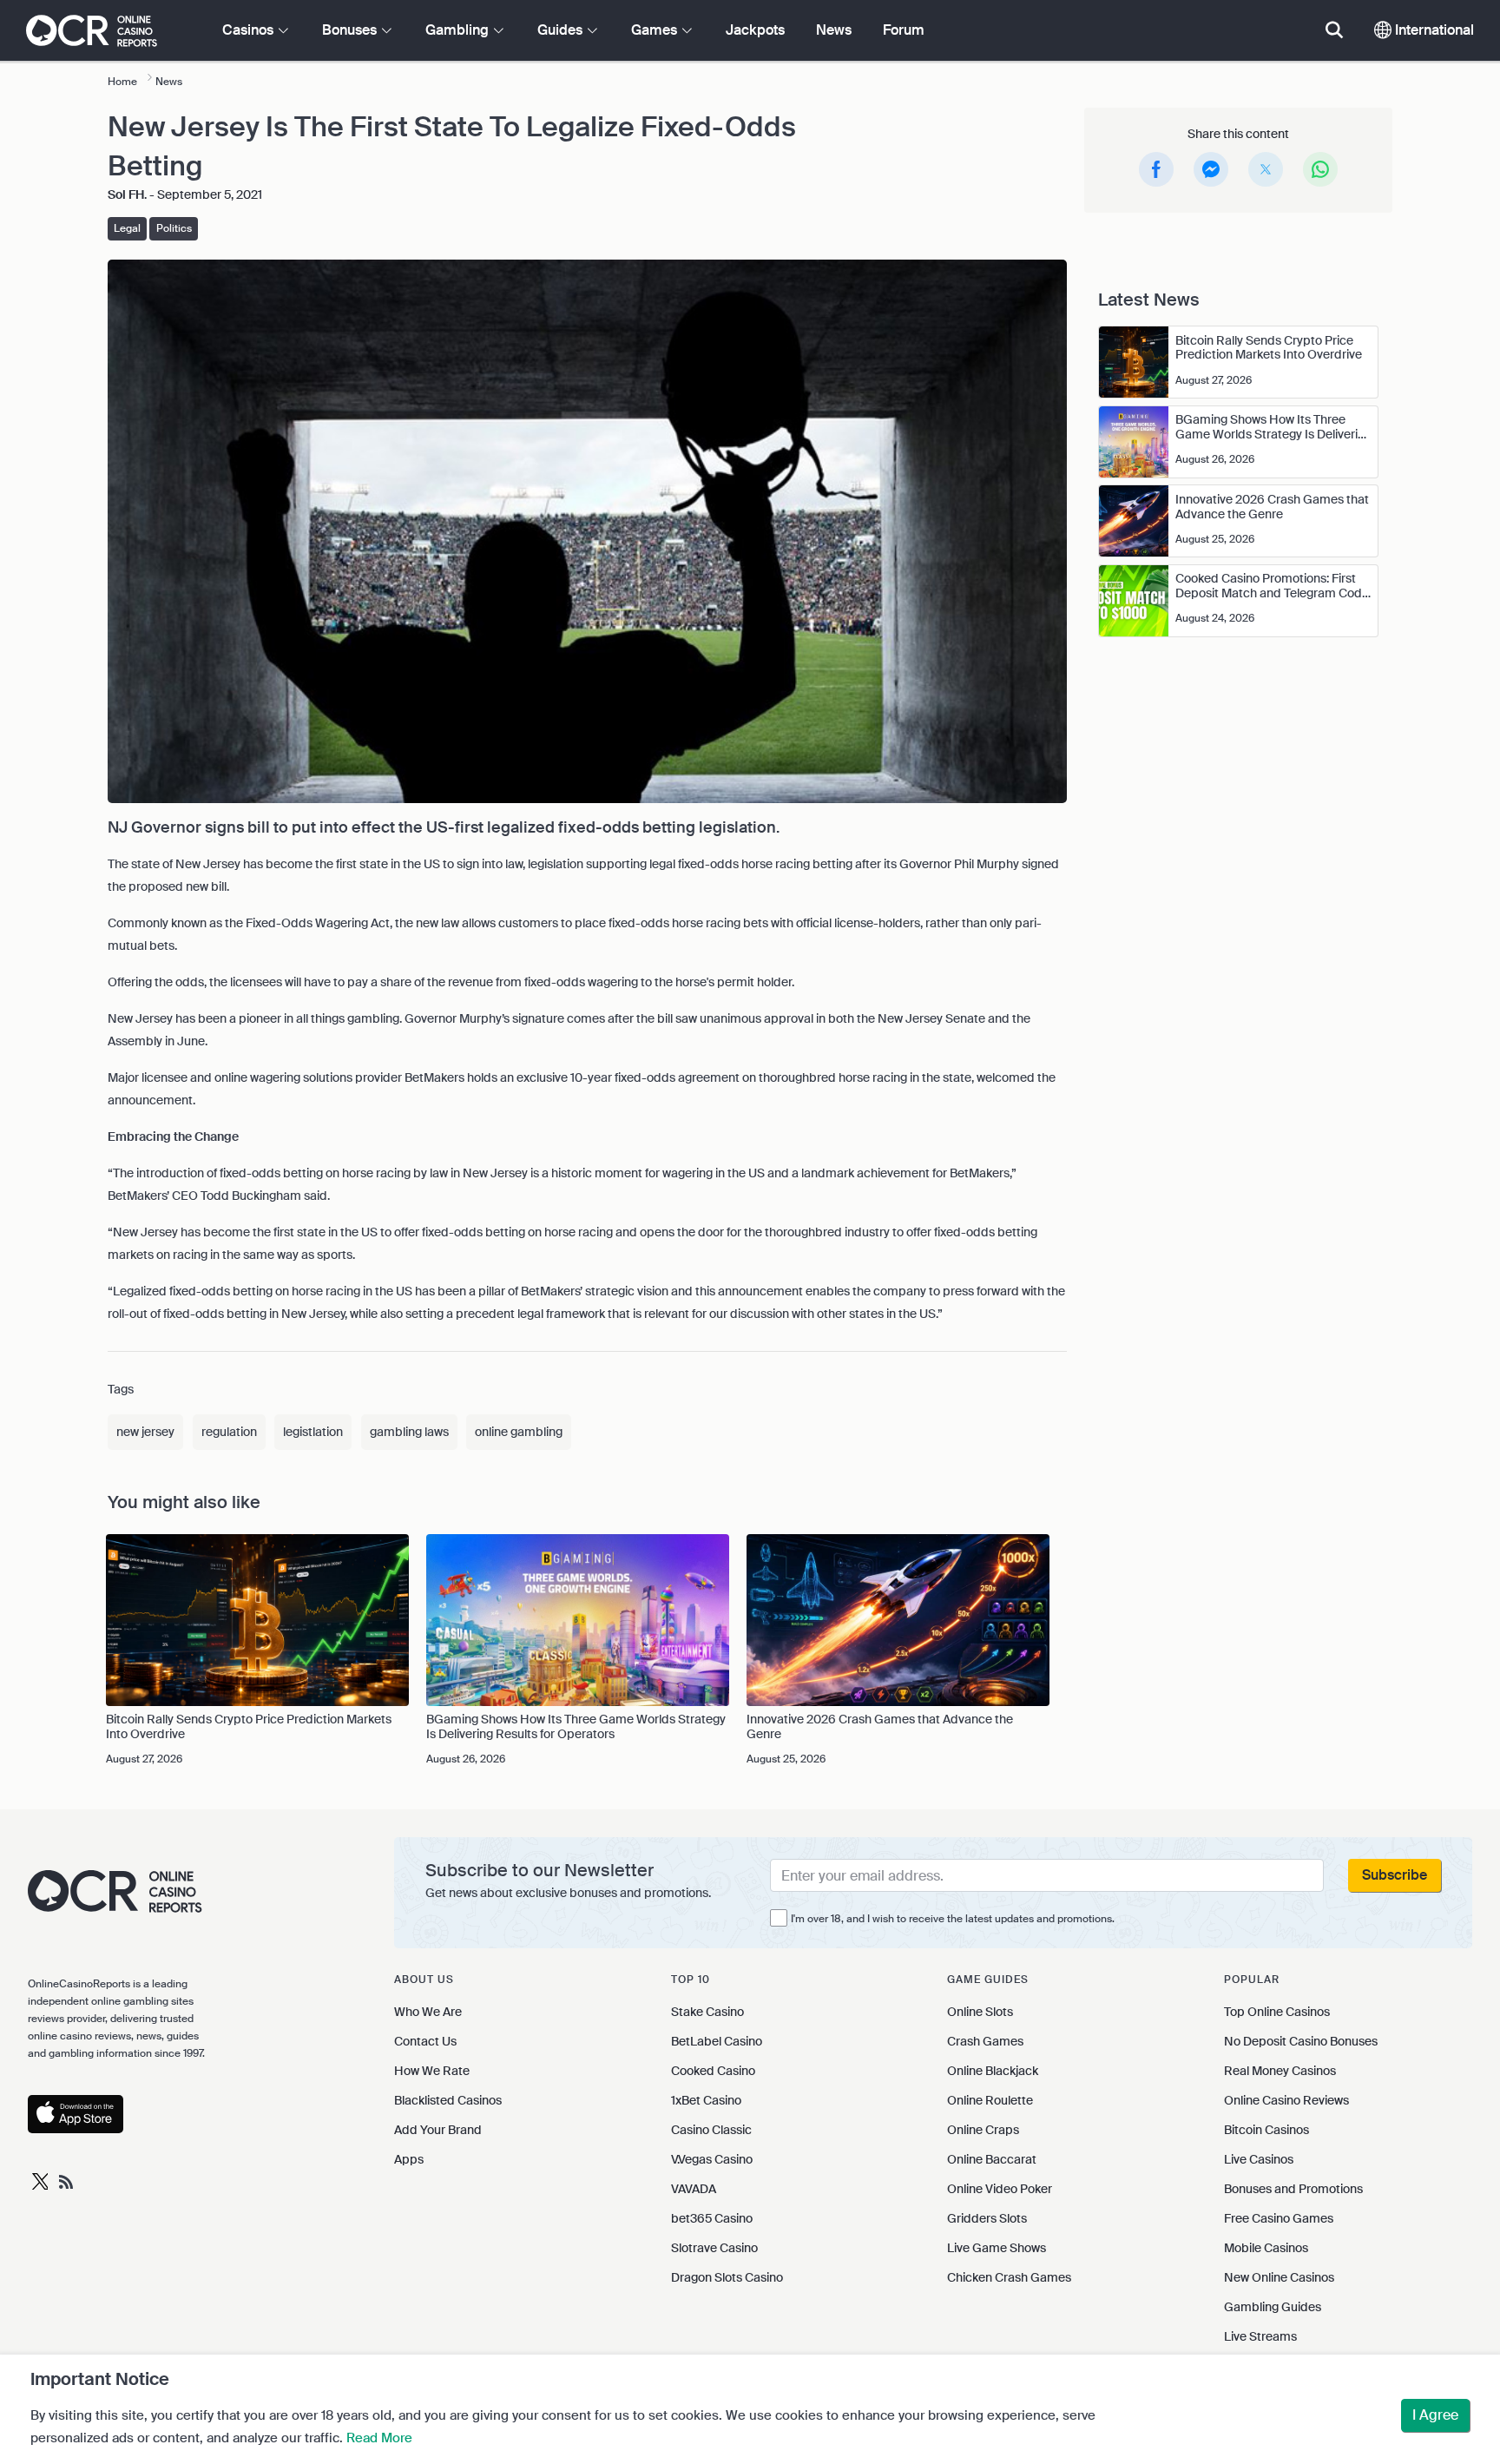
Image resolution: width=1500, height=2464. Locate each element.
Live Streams (1260, 2336)
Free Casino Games (1279, 2218)
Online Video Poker (1000, 2189)
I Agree (1435, 2415)
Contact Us (425, 2041)
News (834, 30)
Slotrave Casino (714, 2248)
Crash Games (985, 2041)
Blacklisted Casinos (448, 2100)
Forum (904, 30)
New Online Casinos (1279, 2277)
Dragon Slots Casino (727, 2277)
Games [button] (656, 30)
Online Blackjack (993, 2071)
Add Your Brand (438, 2130)
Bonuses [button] (351, 30)
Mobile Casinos (1266, 2248)
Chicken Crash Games (1009, 2277)
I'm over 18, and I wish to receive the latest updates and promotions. (953, 1919)
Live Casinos (1259, 2159)
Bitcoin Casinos (1266, 2130)
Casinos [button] (250, 30)
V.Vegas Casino (712, 2159)
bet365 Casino (712, 2218)
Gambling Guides (1273, 2307)
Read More (379, 2438)
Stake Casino (707, 2012)
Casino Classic (711, 2130)
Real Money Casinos (1280, 2071)
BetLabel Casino (717, 2041)
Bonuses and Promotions (1293, 2189)
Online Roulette (990, 2100)
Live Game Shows (997, 2248)
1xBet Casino (706, 2100)
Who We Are (428, 2012)
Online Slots (980, 2012)
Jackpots (755, 30)
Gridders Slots (987, 2218)
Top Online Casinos (1277, 2012)
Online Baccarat (992, 2159)
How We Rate (432, 2071)
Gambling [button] (459, 30)
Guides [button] (562, 30)
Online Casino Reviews (1286, 2100)
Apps (409, 2159)
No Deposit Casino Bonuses (1301, 2041)
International (1433, 30)
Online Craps (983, 2130)
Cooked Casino (713, 2071)
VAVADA (694, 2189)
